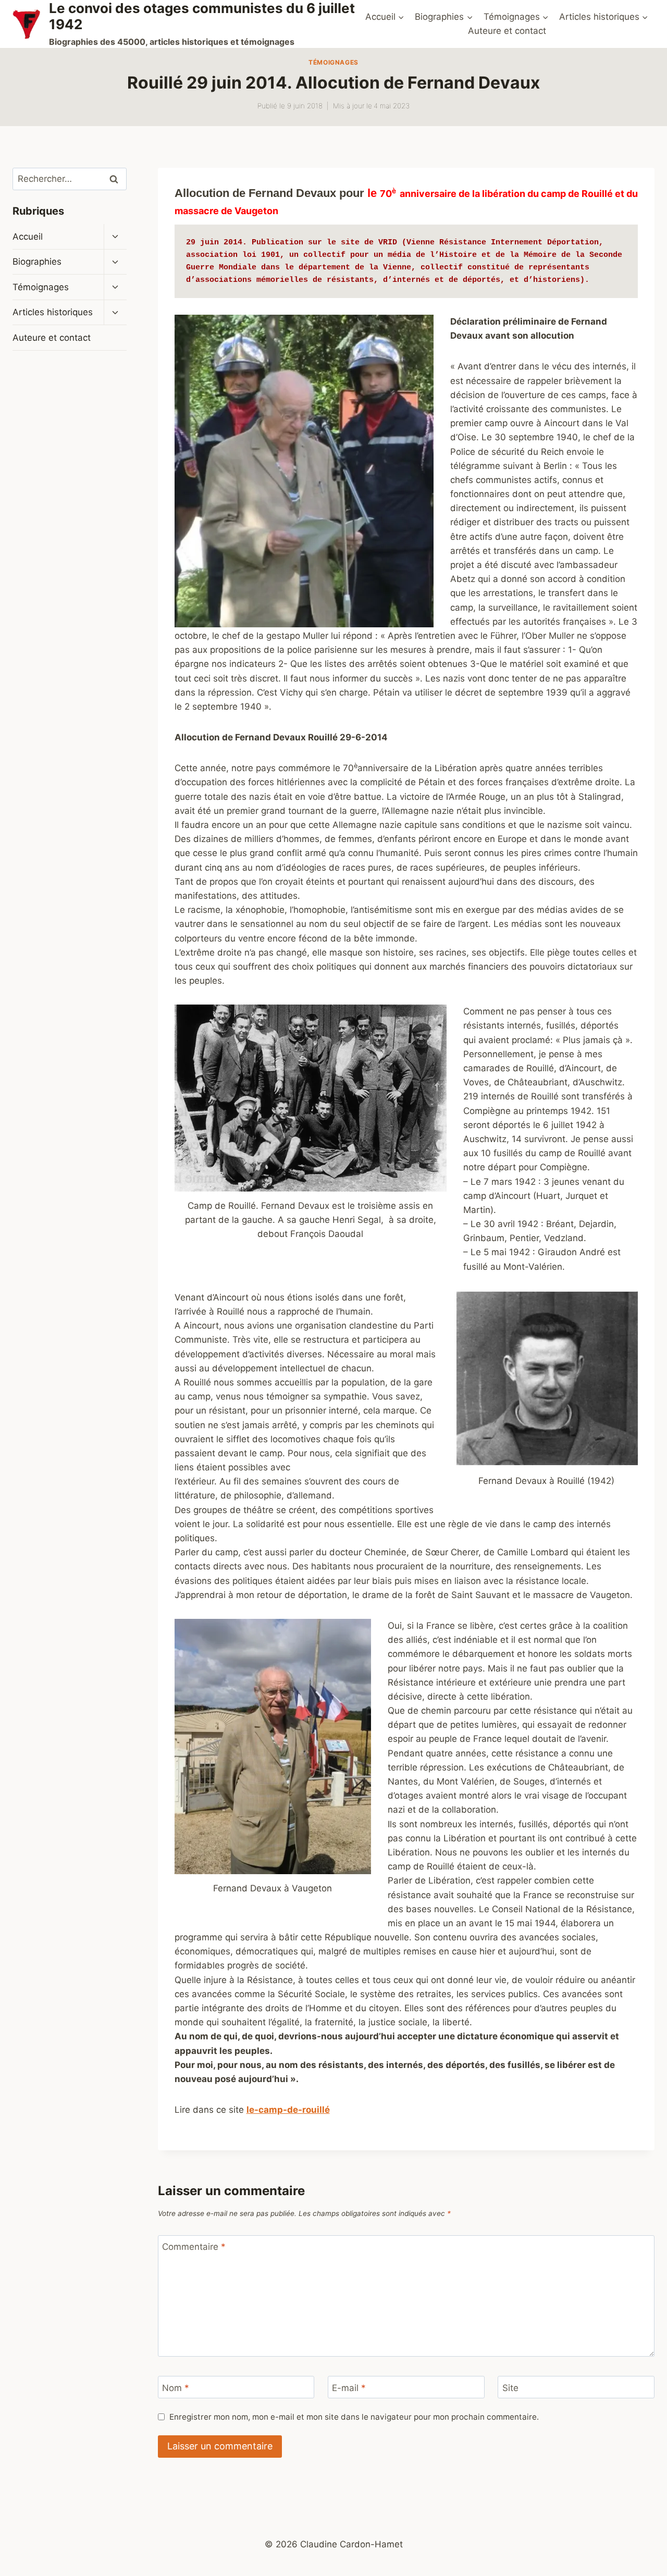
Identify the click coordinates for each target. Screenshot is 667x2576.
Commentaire (194, 2247)
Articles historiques (53, 313)
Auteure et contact (507, 31)
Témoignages (333, 62)
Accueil (28, 237)
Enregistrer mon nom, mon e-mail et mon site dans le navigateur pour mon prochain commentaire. (354, 2417)
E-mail (349, 2388)
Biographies (37, 262)
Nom (176, 2388)
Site (510, 2388)
